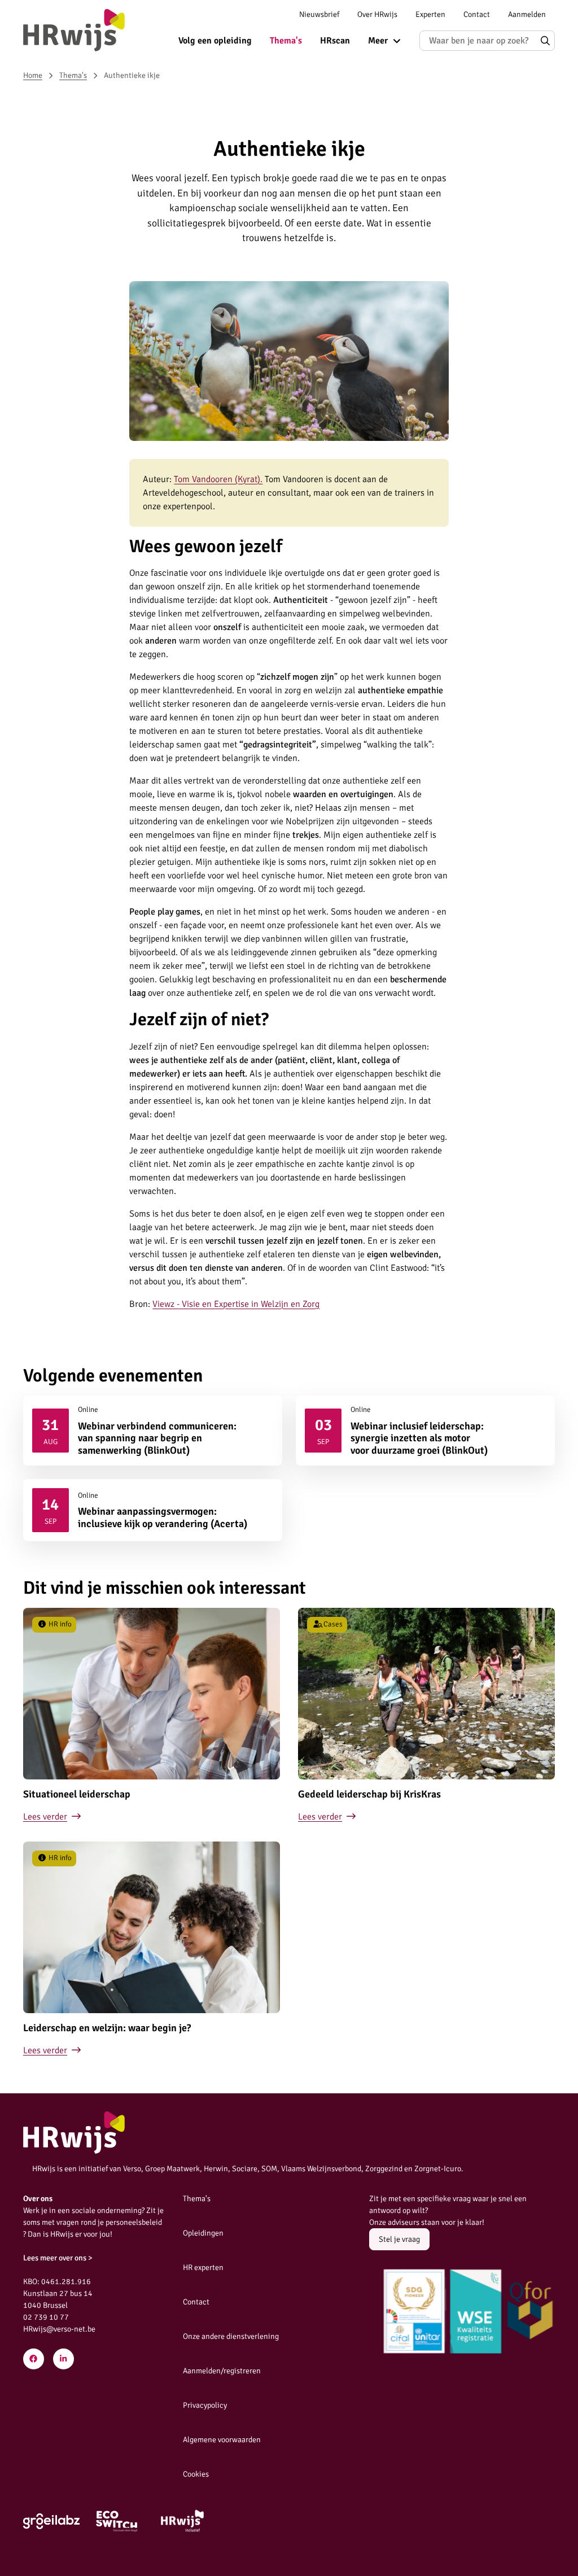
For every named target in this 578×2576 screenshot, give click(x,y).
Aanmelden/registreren (222, 2371)
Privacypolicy (205, 2405)
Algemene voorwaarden (222, 2440)
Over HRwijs (377, 14)
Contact (477, 14)
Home (33, 75)
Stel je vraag (399, 2239)
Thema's (286, 41)
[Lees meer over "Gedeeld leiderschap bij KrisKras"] (426, 1716)
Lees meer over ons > (58, 2258)
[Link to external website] (51, 2521)
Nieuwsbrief (319, 14)
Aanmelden (527, 14)
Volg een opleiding (215, 41)
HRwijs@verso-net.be (59, 2329)
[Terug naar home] (74, 30)
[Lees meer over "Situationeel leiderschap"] (152, 1716)
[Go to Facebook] (34, 2359)
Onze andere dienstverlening (231, 2336)
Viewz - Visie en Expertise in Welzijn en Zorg (236, 1304)
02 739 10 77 (46, 2317)
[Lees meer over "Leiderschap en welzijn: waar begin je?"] (152, 1949)
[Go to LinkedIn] (64, 2359)
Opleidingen (203, 2233)
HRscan (335, 41)
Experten (430, 14)
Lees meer (153, 1431)
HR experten (203, 2267)
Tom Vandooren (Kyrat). (218, 479)
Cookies (196, 2474)
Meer (378, 41)
